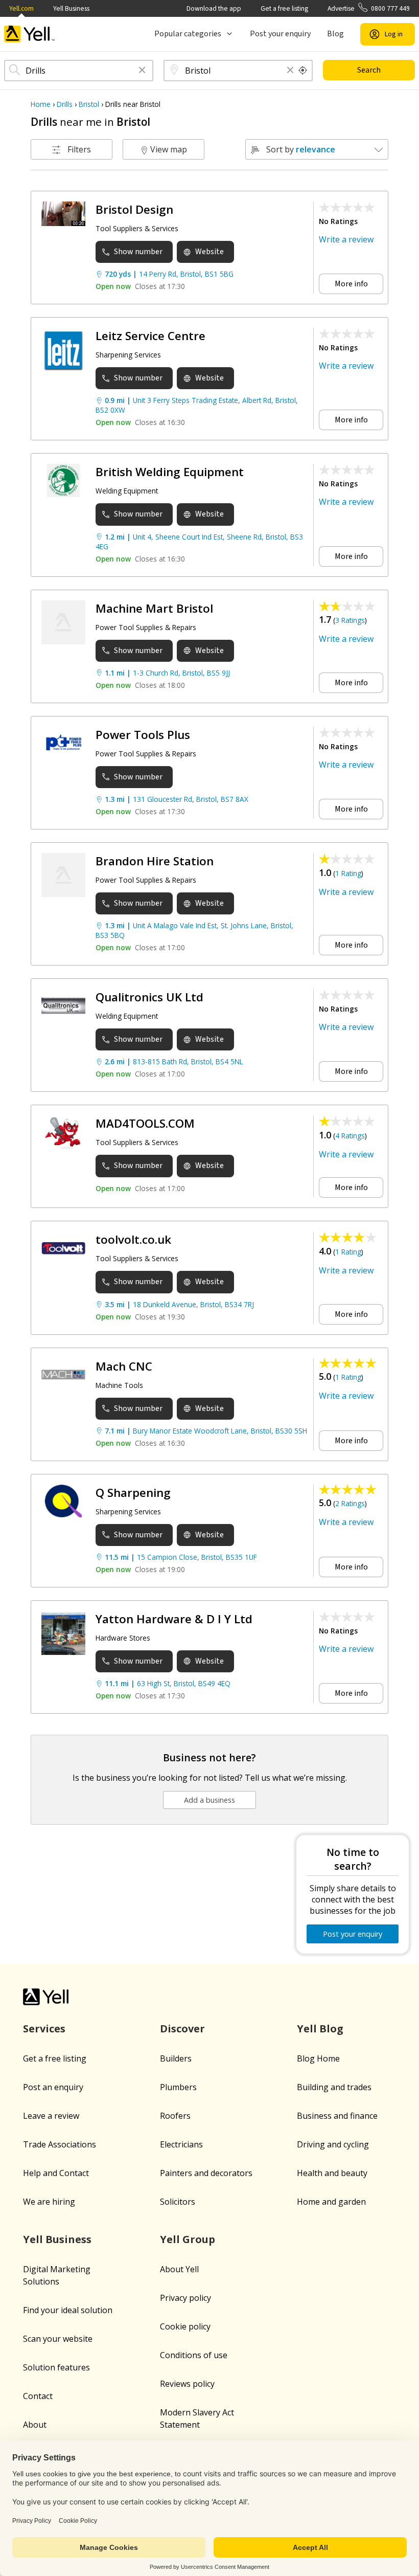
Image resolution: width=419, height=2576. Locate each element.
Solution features (56, 2367)
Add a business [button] (209, 1800)
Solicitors (178, 2202)
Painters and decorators (206, 2173)
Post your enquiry (280, 34)
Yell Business (71, 8)
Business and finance (337, 2116)
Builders (176, 2058)
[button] (142, 71)
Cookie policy (185, 2326)
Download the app (214, 8)
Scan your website (58, 2339)
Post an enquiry (53, 2087)
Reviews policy (187, 2384)
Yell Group (188, 2239)
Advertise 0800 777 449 (369, 8)
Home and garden (331, 2202)
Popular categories (188, 34)
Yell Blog (320, 2029)
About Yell (179, 2269)
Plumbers (178, 2087)
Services (44, 2029)
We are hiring (49, 2202)
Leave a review (51, 2116)
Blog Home (318, 2058)
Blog (335, 34)
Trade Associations (60, 2144)
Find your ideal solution (68, 2310)
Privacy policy (185, 2298)
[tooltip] (303, 71)
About (35, 2425)
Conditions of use (194, 2355)
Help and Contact (56, 2173)
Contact (38, 2396)
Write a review (346, 239)
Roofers (175, 2116)
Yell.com (21, 8)
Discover (182, 2029)
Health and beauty (332, 2173)
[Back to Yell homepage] (30, 34)
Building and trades (334, 2087)
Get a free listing (284, 8)
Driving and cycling (333, 2144)
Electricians (181, 2144)
